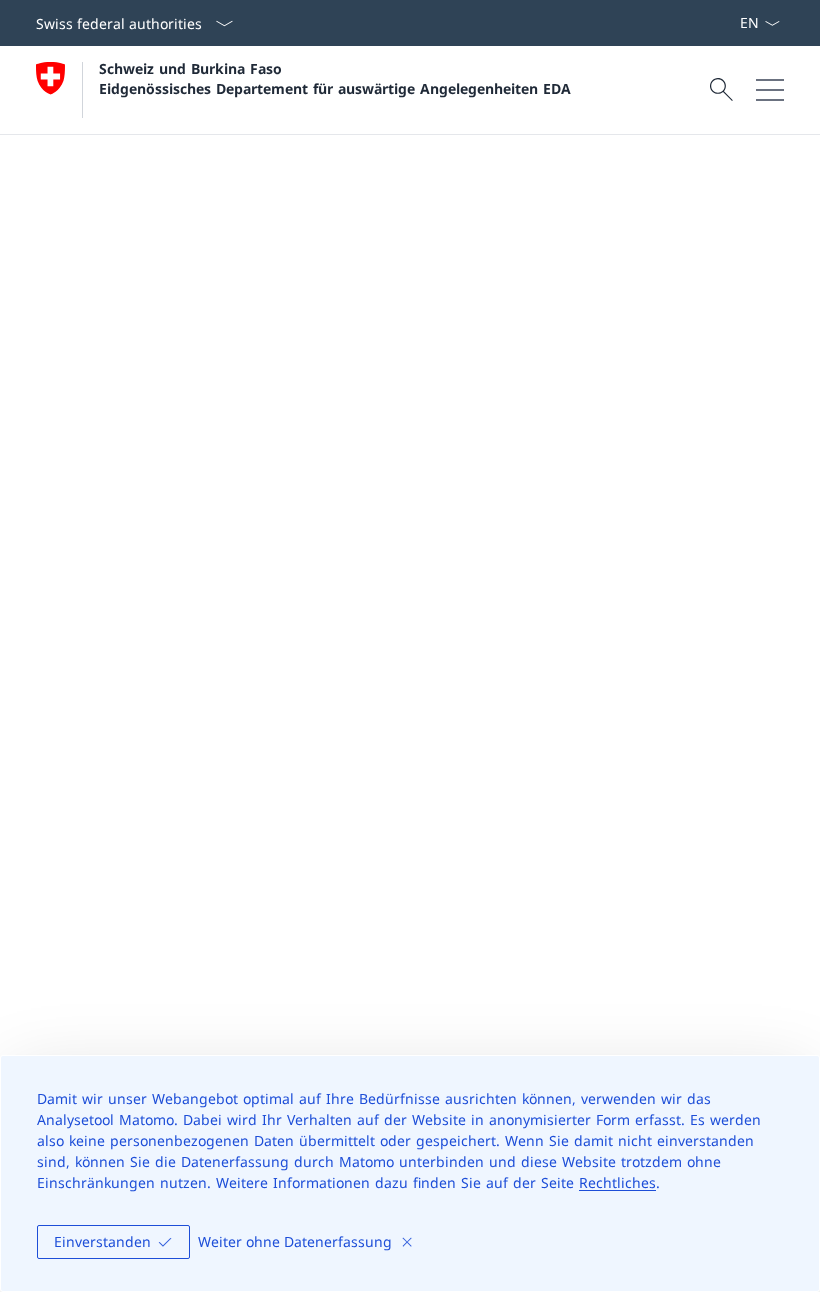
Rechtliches (617, 1182)
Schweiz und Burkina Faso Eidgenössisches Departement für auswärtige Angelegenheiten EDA (335, 78)
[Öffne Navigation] (770, 90)
